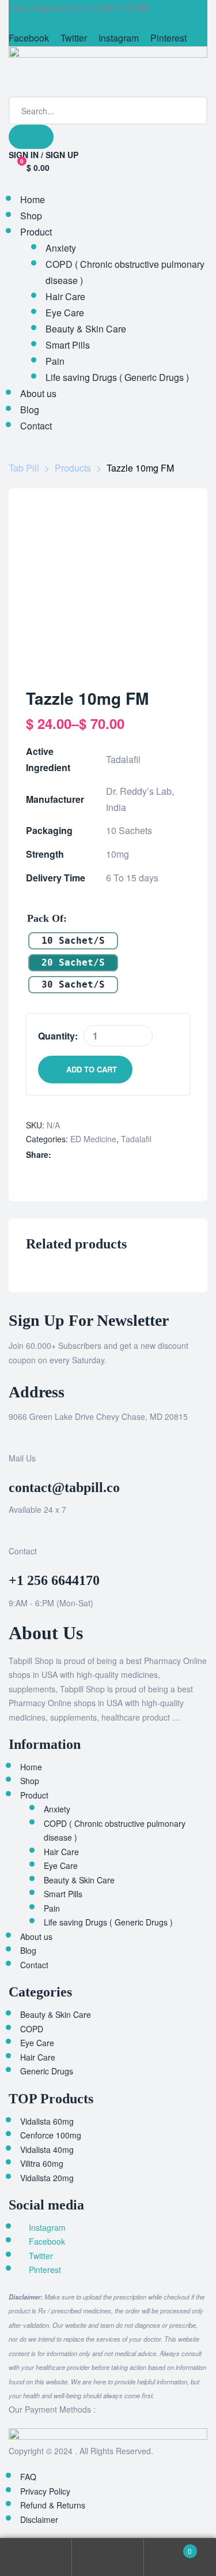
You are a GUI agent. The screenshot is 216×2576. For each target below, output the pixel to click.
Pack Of (45, 918)
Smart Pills (63, 1894)
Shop (30, 1781)
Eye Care (61, 1865)
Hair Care (61, 1852)
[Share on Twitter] (71, 1155)
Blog (28, 1950)
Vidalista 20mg (47, 2178)
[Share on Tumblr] (95, 1155)
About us (36, 1936)
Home (31, 1767)
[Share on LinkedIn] (83, 1155)
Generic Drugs (47, 2071)
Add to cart (92, 1069)
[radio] (73, 941)
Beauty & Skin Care (79, 1880)
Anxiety (57, 1809)
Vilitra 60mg (42, 2163)
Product (34, 1795)
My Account (36, 2557)
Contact (34, 1965)
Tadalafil (136, 1139)
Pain (52, 1908)
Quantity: (58, 1036)
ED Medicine (93, 1139)
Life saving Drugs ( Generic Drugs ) (108, 1922)
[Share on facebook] (59, 1155)
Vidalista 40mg (47, 2149)
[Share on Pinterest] (120, 1155)
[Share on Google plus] (107, 1155)
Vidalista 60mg (47, 2121)
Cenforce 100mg (51, 2135)
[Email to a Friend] (132, 1155)
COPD (32, 2029)
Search (108, 2557)
